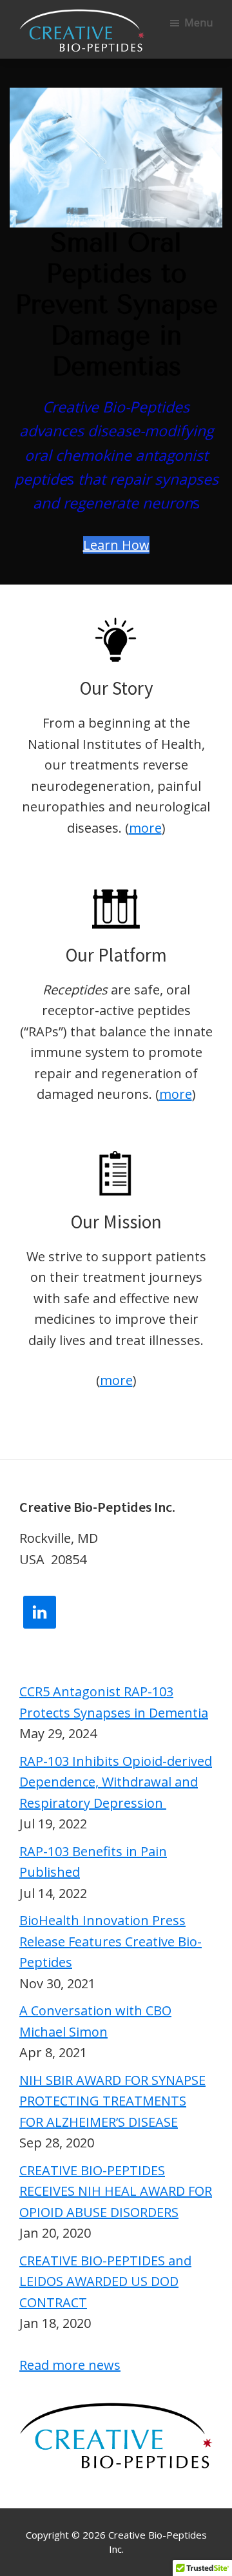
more (145, 828)
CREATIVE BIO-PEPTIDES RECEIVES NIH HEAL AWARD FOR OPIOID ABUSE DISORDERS (116, 2191)
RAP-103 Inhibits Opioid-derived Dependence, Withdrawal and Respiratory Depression (116, 1782)
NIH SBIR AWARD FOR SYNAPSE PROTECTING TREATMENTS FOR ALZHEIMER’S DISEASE (112, 2101)
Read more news (70, 2365)
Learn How (116, 545)
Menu (198, 23)
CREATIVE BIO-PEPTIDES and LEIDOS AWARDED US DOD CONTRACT (105, 2281)
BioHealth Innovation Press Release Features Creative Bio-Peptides (111, 1941)
